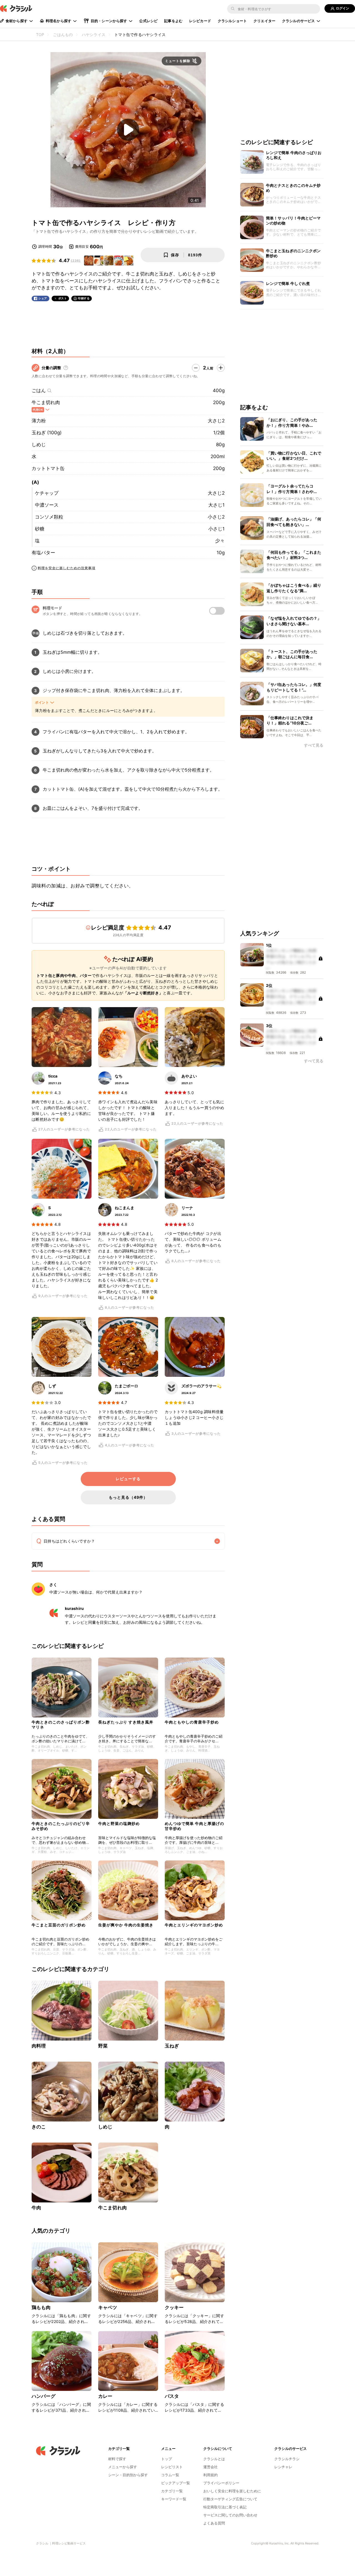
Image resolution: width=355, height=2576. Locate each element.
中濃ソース (47, 505)
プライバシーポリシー (221, 2483)
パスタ (172, 2396)
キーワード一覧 (174, 2499)
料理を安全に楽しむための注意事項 (67, 568)
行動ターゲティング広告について (230, 2499)
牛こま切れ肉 (46, 402)
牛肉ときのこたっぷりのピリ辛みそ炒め (61, 1826)
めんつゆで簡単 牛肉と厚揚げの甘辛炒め (194, 1826)
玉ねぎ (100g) (47, 433)
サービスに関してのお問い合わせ (230, 2515)
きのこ (39, 2127)
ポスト (63, 298)
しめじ (39, 445)
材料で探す (117, 2459)
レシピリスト (172, 2467)
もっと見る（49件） (128, 1497)
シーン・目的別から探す (128, 2475)
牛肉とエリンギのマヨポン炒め (194, 1925)
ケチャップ (47, 493)
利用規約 (211, 2475)
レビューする (128, 1479)
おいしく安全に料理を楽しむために (232, 2491)
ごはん (39, 390)
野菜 (103, 2046)
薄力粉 (39, 421)
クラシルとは (214, 2459)
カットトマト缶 (48, 468)
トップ (167, 2459)
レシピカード (200, 21)
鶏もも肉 (41, 2307)
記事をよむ (173, 21)
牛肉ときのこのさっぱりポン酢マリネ (61, 1724)
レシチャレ (283, 2467)
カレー (105, 2396)
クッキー (174, 2307)
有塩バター (43, 553)
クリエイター (264, 21)
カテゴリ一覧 (172, 2491)
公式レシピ (148, 21)
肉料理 (39, 2046)
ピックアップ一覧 (176, 2483)
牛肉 (36, 2208)
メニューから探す (123, 2467)
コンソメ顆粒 (49, 517)
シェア (43, 298)
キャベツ (108, 2307)
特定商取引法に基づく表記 (225, 2507)
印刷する (84, 298)
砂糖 (40, 529)
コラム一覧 (170, 2475)
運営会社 (211, 2467)
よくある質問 (214, 2523)
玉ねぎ (172, 2046)
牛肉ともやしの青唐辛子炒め (192, 1722)
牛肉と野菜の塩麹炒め (119, 1823)
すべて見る (314, 745)
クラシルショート (232, 21)
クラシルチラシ (287, 2459)
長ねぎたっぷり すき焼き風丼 (126, 1722)
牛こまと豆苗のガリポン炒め (59, 1925)
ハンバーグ (44, 2396)
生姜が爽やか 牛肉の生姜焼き (126, 1925)
